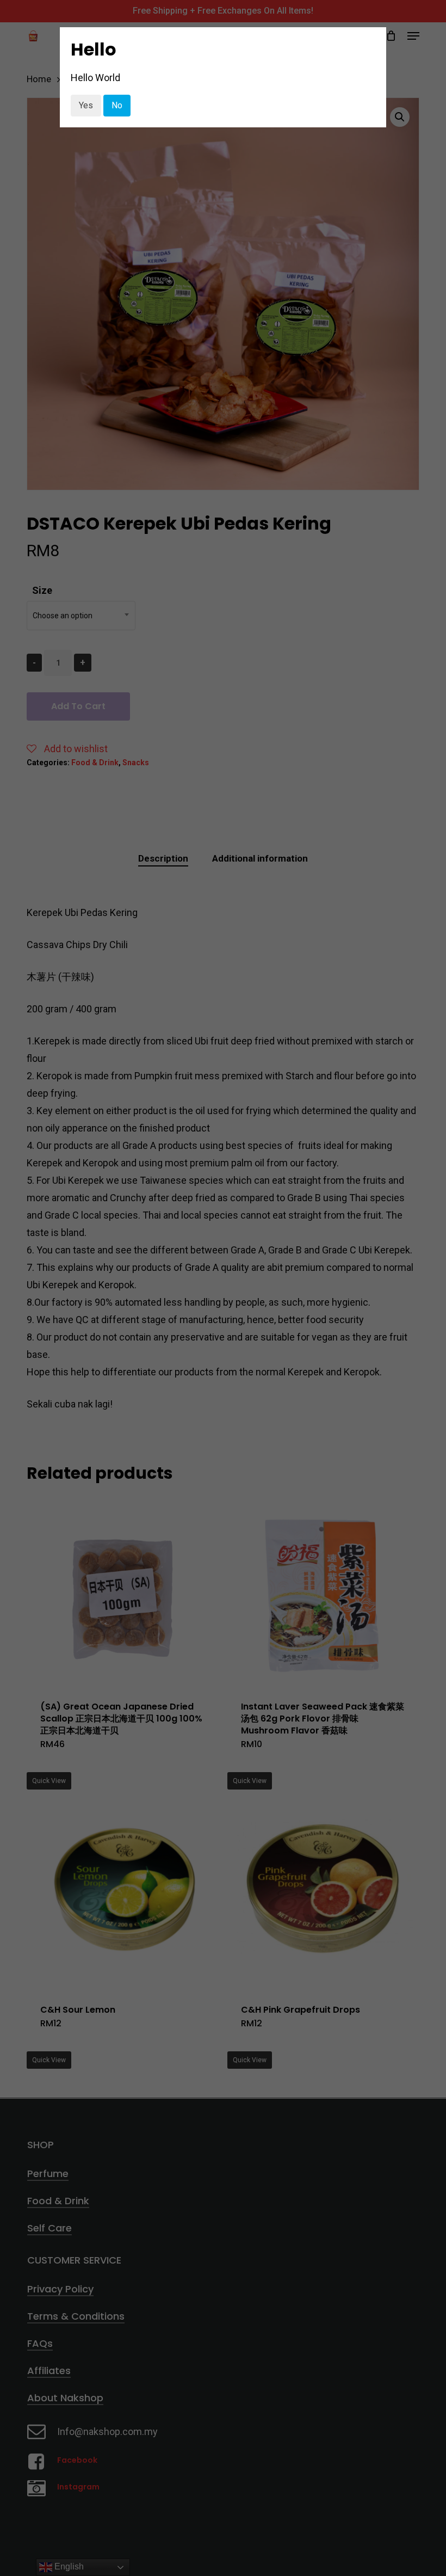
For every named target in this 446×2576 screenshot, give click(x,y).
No (117, 105)
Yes (86, 105)
